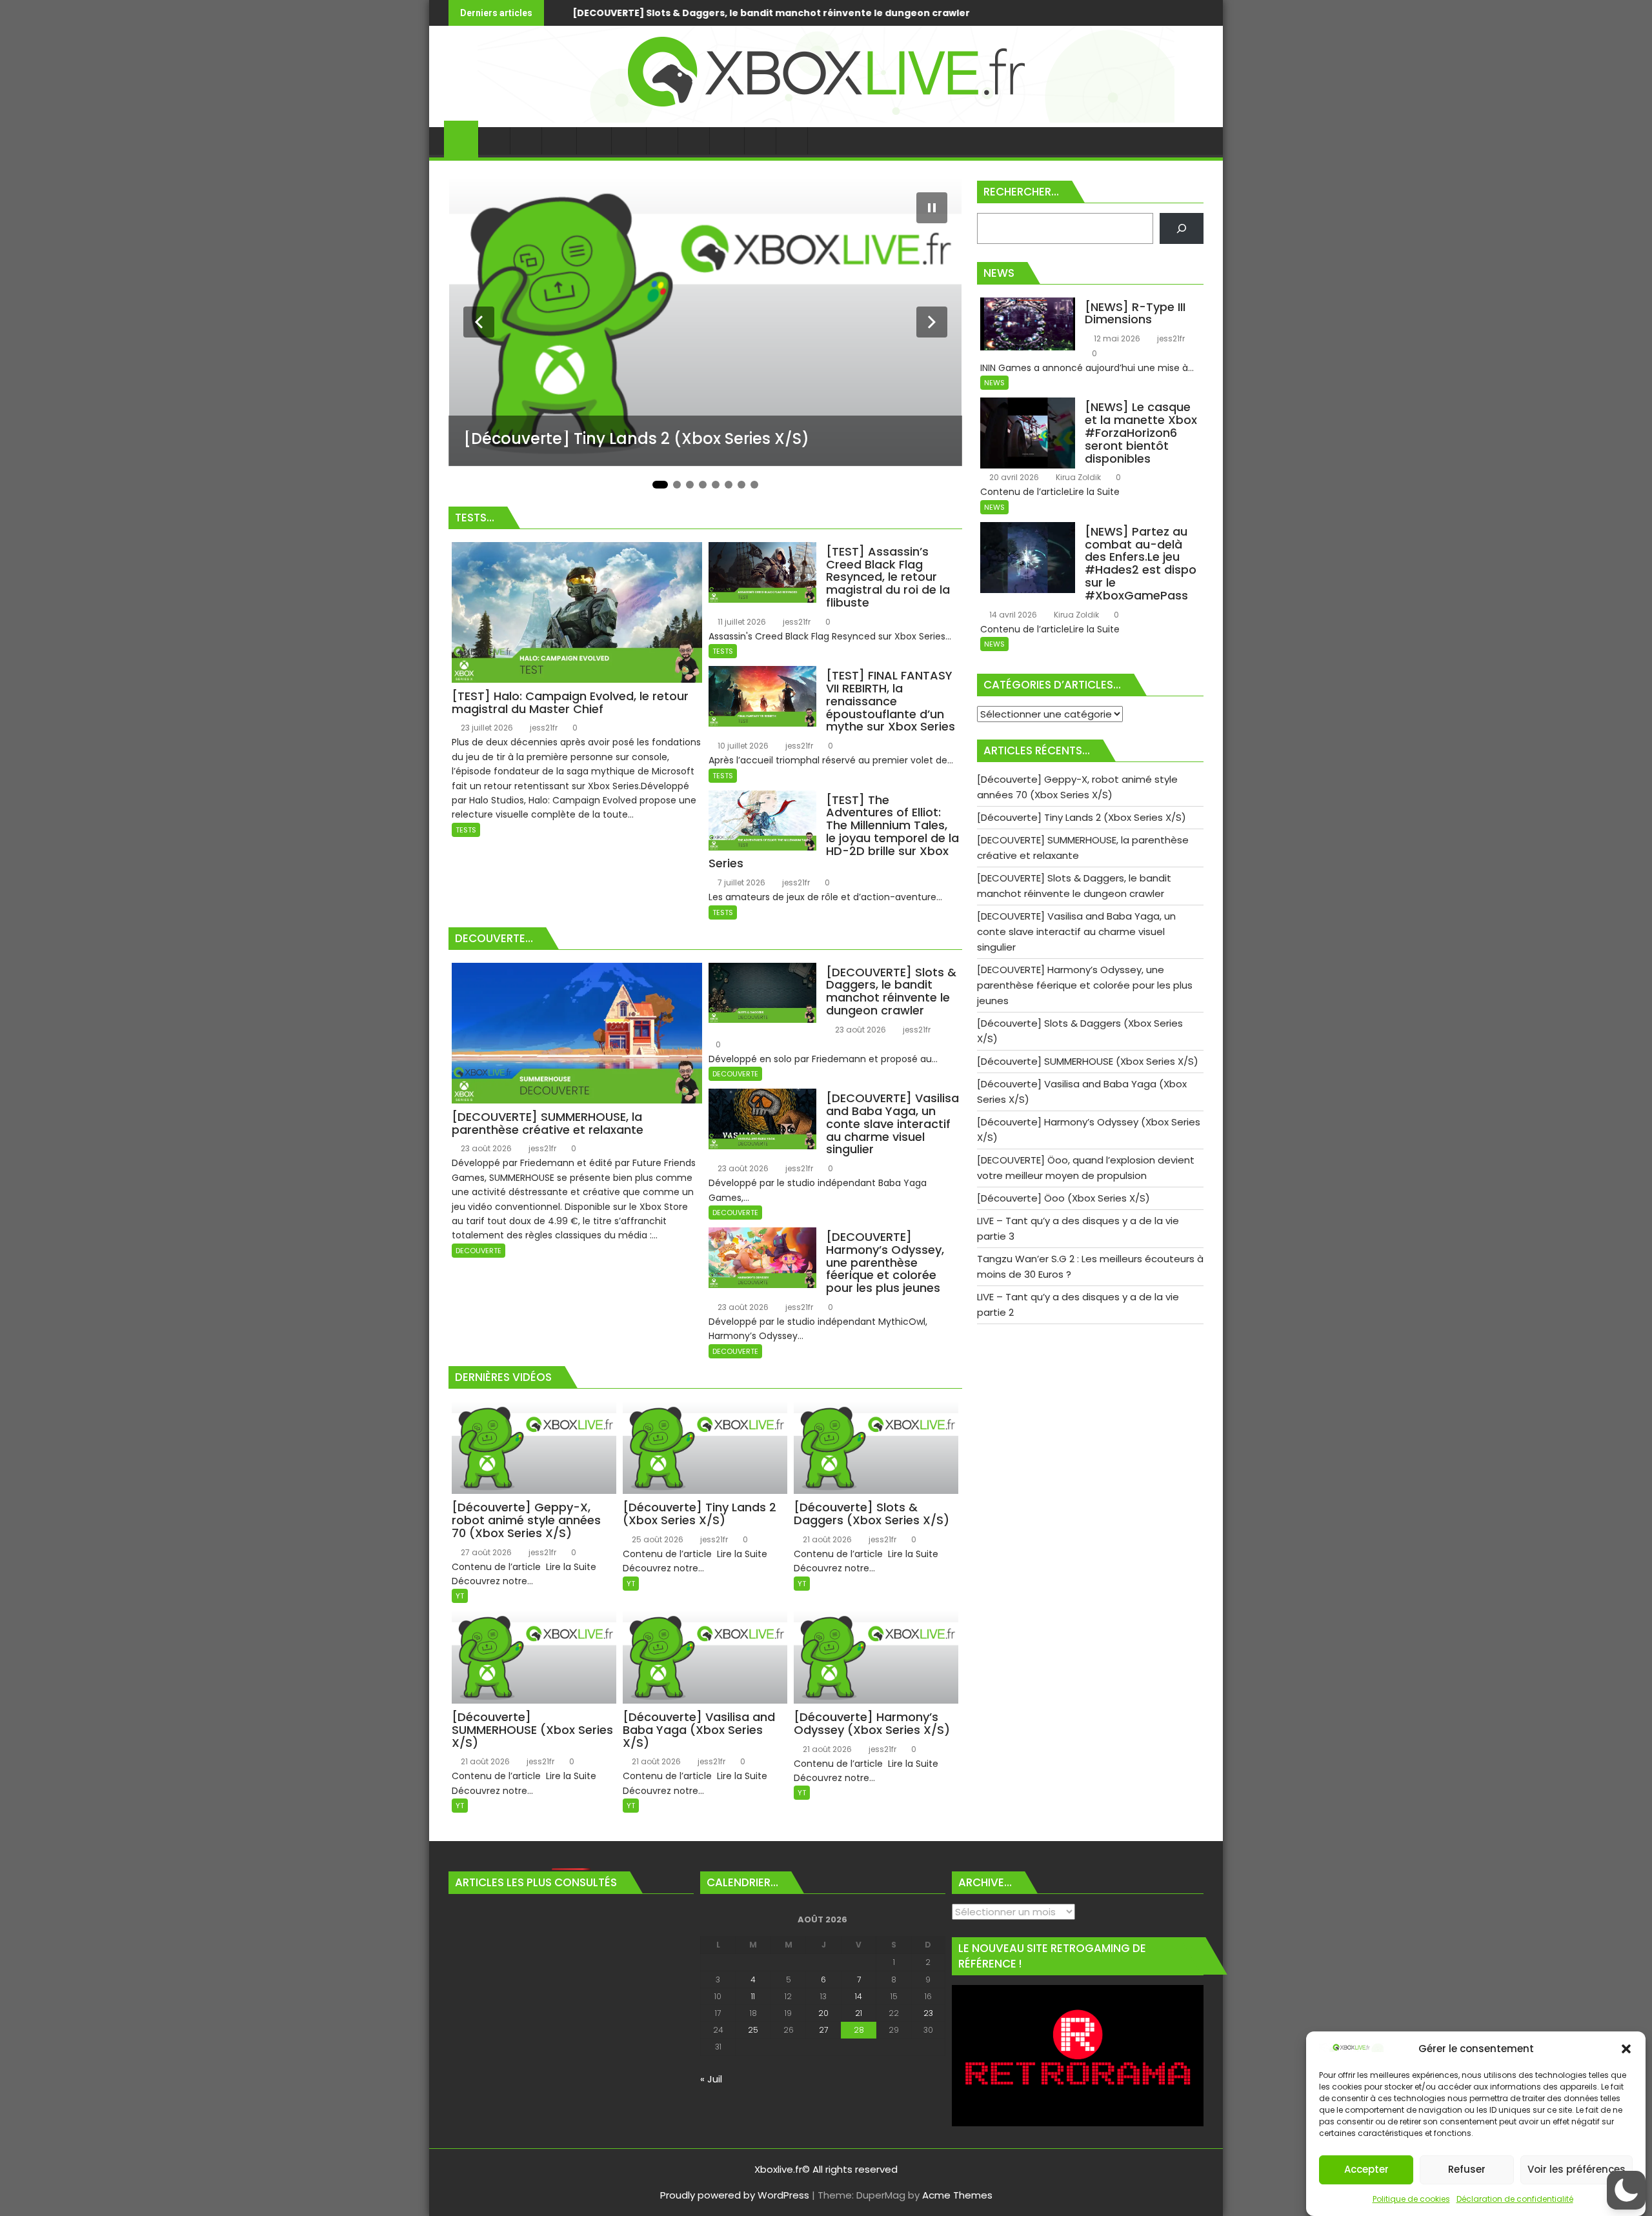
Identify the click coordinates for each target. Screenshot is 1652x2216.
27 (823, 2030)
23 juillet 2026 (486, 728)
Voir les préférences (1576, 2170)
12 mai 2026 (1116, 338)
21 (859, 2013)
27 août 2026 (485, 1552)
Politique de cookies (1411, 2199)
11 (753, 1996)
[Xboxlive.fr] (826, 119)
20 (823, 2013)
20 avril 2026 (1013, 477)
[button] (1626, 2049)
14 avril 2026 (1012, 615)
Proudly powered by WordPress (735, 2195)
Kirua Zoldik (1077, 477)
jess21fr (543, 728)
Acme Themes (957, 2195)
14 (859, 1996)
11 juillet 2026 (741, 622)
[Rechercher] (1182, 228)
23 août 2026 (485, 1148)
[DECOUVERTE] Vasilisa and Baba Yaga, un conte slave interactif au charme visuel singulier (830, 13)
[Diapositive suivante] (932, 322)
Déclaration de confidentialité (1515, 2199)
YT (460, 1596)
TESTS (466, 830)
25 (753, 2030)
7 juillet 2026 (740, 882)
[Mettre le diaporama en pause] (932, 208)
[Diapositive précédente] (479, 322)
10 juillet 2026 (742, 746)
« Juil (711, 2079)
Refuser (1467, 2170)
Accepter (1366, 2170)
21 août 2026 (826, 1539)
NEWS (994, 383)
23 (928, 2013)
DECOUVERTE (478, 1251)
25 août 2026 (657, 1539)
